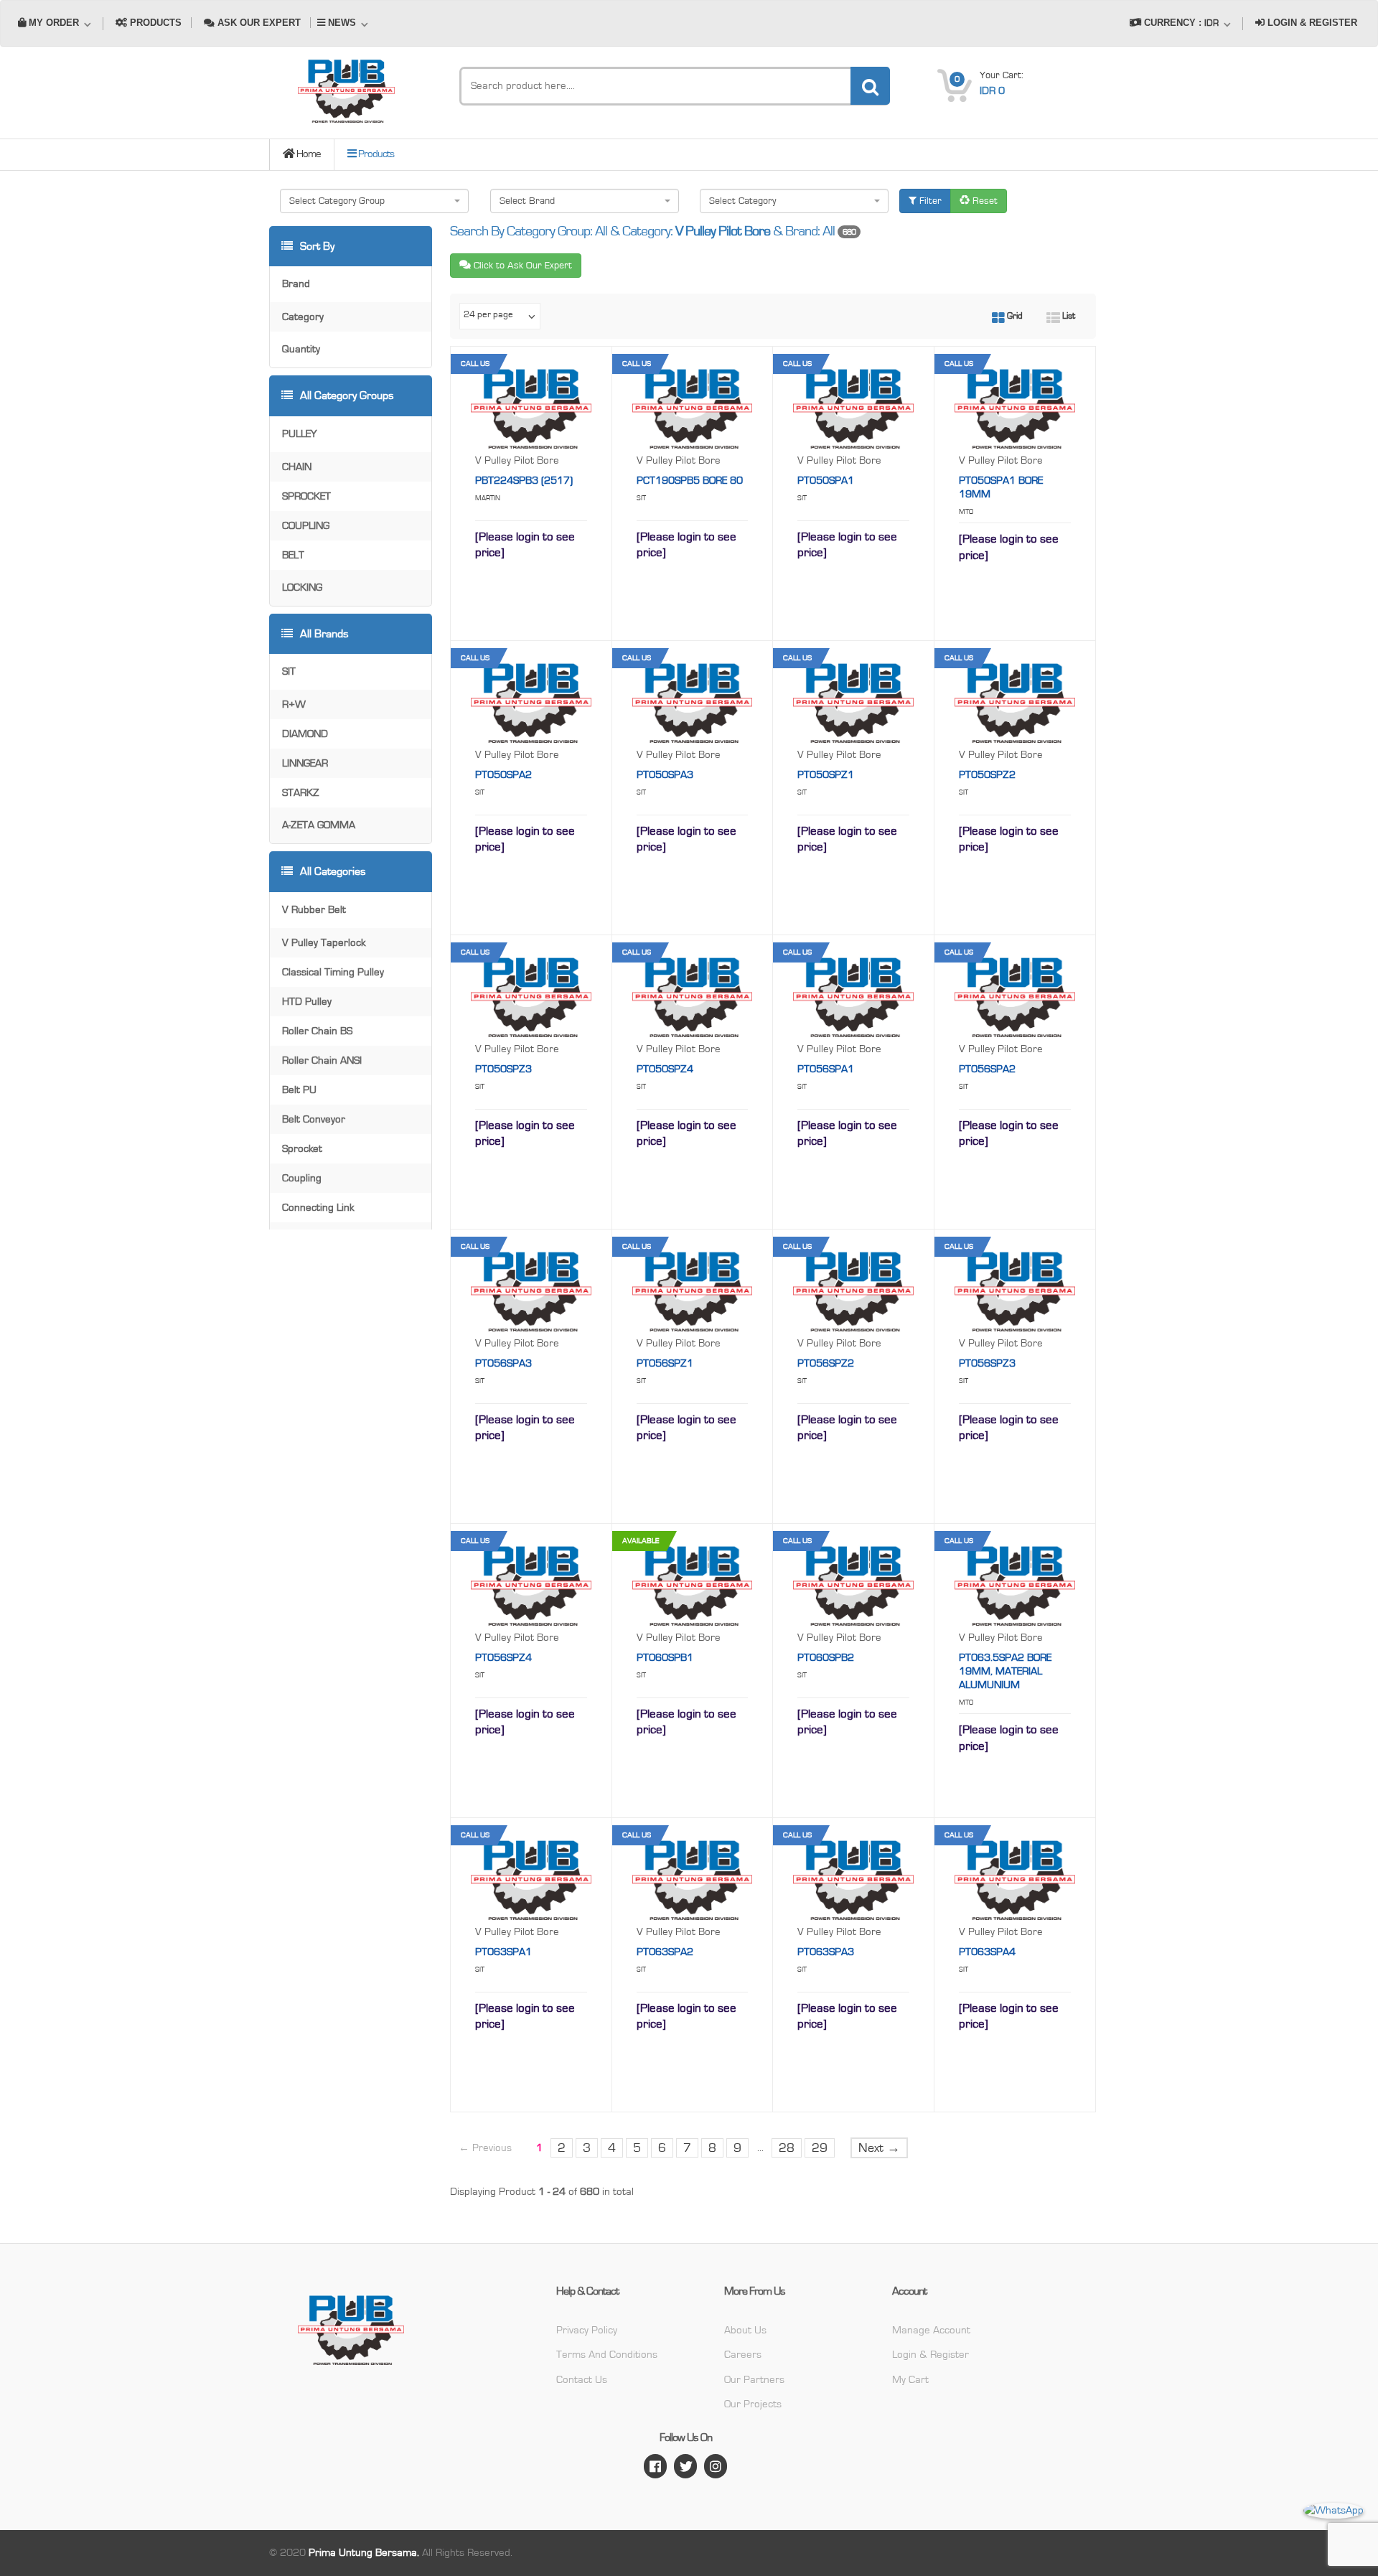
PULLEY (299, 434)
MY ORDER (54, 23)
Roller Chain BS (317, 1031)
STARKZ (301, 793)
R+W (294, 704)
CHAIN (297, 467)
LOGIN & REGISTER (1311, 23)
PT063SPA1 (503, 1952)
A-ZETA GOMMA (319, 825)
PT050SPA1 (826, 481)
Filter (929, 201)
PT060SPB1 (665, 1658)
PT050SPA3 (665, 775)
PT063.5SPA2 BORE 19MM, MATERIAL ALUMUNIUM (1005, 1671)
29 (820, 2148)
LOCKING (302, 587)
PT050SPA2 (503, 775)
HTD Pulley (307, 1002)
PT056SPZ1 (665, 1363)
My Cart (910, 2380)
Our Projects (753, 2404)
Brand (296, 284)
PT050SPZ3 (503, 1069)
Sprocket (302, 1149)
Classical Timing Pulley (333, 972)
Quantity (301, 349)
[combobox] (374, 201)
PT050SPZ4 (665, 1069)
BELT (293, 555)
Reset (984, 201)
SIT (289, 671)
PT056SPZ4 (503, 1658)
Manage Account (931, 2330)
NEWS (342, 23)
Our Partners (754, 2380)
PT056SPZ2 (826, 1363)
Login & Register (931, 2355)
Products (375, 154)
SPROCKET (306, 496)
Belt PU (299, 1090)
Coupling (302, 1178)
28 (787, 2148)
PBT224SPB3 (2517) (524, 481)
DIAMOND (305, 734)
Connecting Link (318, 1208)
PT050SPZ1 (826, 775)
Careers (743, 2355)
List (1068, 316)
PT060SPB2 (826, 1658)
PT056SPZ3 (987, 1363)
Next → (879, 2148)
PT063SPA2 (665, 1952)
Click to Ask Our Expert (521, 266)
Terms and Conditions (607, 2355)
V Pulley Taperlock (324, 943)
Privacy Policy (587, 2330)
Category (303, 317)
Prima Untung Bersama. (364, 2553)
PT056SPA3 (503, 1363)
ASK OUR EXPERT (258, 23)
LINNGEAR (305, 763)
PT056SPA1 (826, 1069)
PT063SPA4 (987, 1952)
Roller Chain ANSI (322, 1060)
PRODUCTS (154, 23)
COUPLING (306, 526)
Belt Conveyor (314, 1119)
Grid (1014, 316)
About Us (745, 2330)
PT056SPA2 (987, 1069)
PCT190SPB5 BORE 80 (690, 481)
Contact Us (582, 2380)
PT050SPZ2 (987, 775)
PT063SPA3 (826, 1952)
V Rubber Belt (314, 910)
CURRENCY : (1180, 23)
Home (308, 154)
